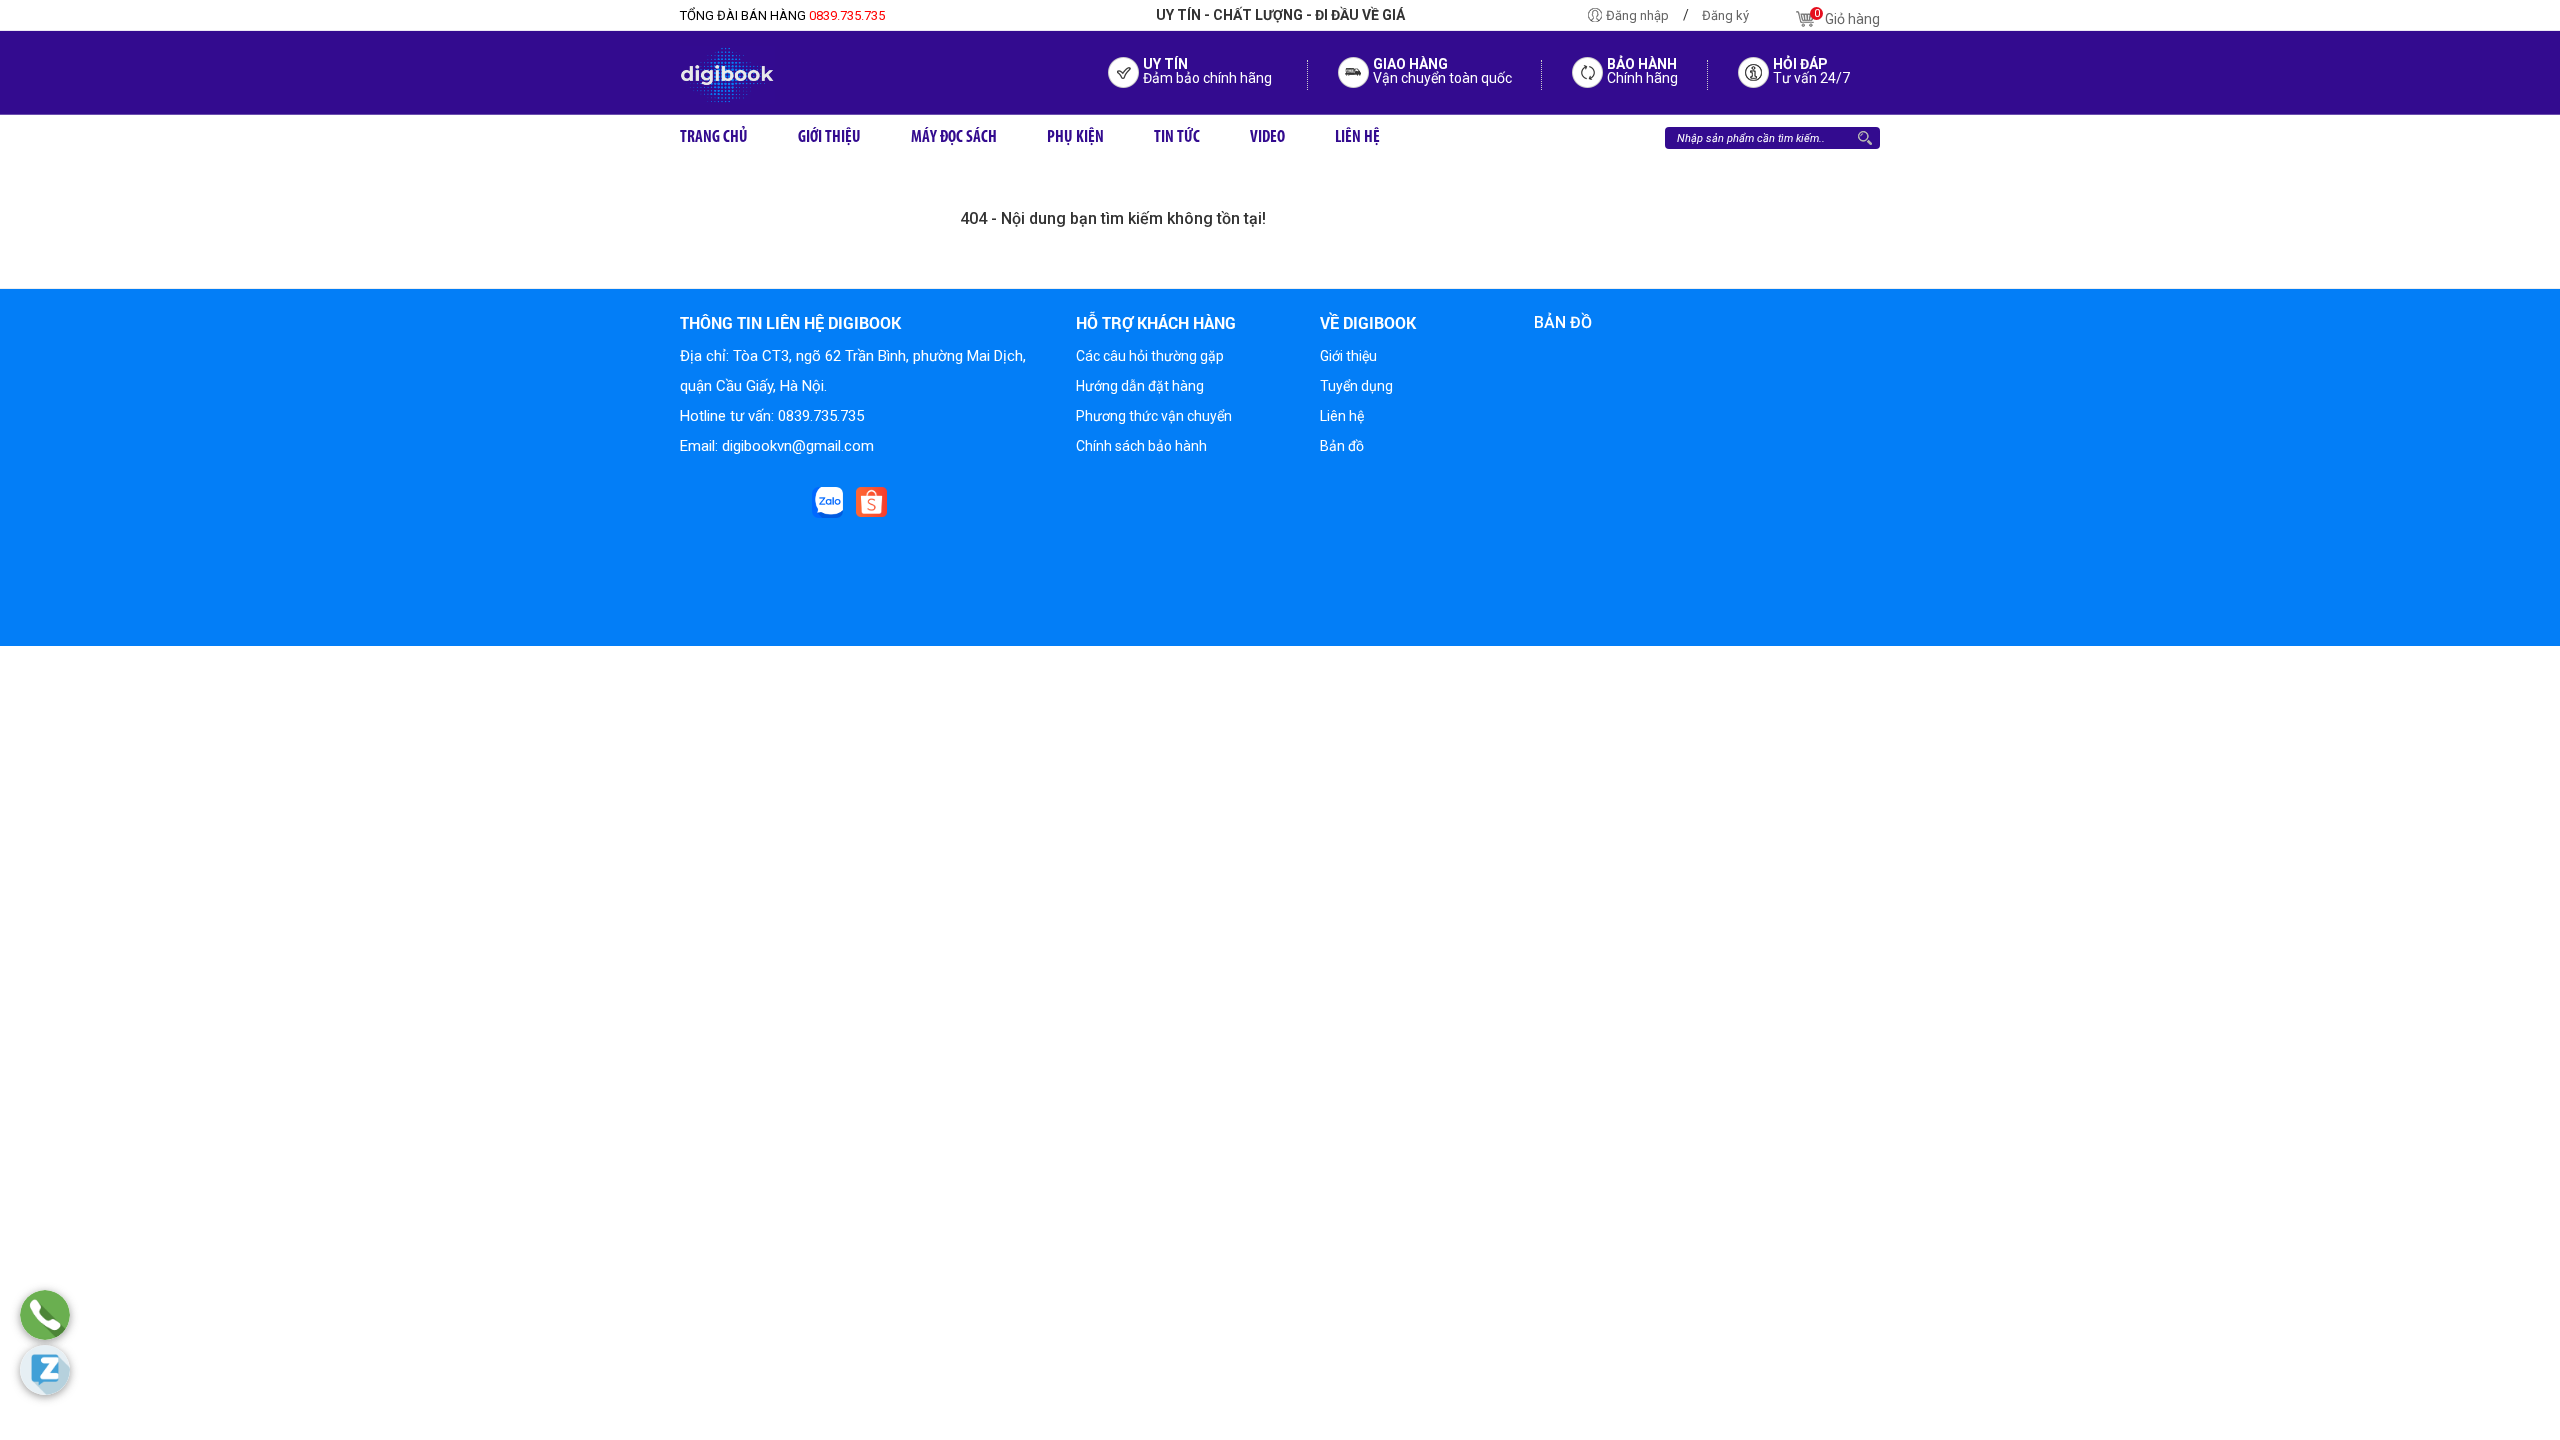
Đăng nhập (1637, 15)
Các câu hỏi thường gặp (1150, 356)
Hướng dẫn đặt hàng (1140, 386)
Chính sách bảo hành (1141, 446)
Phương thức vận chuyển (1154, 416)
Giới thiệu (1348, 356)
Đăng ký (1725, 15)
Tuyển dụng (1356, 386)
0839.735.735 (782, 15)
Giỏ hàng (1847, 17)
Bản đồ (1342, 446)
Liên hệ (1342, 416)
